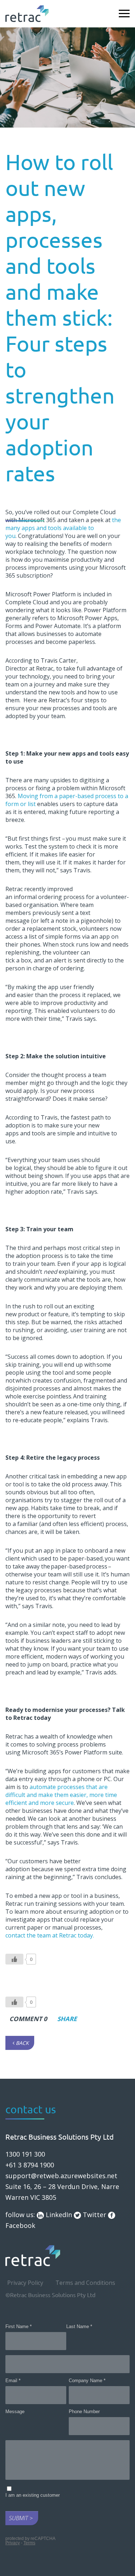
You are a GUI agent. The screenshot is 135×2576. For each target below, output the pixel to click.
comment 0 (28, 2019)
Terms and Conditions (85, 2283)
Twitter (94, 2215)
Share (64, 2019)
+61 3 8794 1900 (30, 2165)
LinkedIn (58, 2215)
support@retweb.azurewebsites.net (61, 2176)
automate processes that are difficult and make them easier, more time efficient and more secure (61, 1795)
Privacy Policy (25, 2283)
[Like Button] (14, 1959)
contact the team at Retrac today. (50, 1935)
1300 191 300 (25, 2154)
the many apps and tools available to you (63, 528)
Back (22, 2043)
